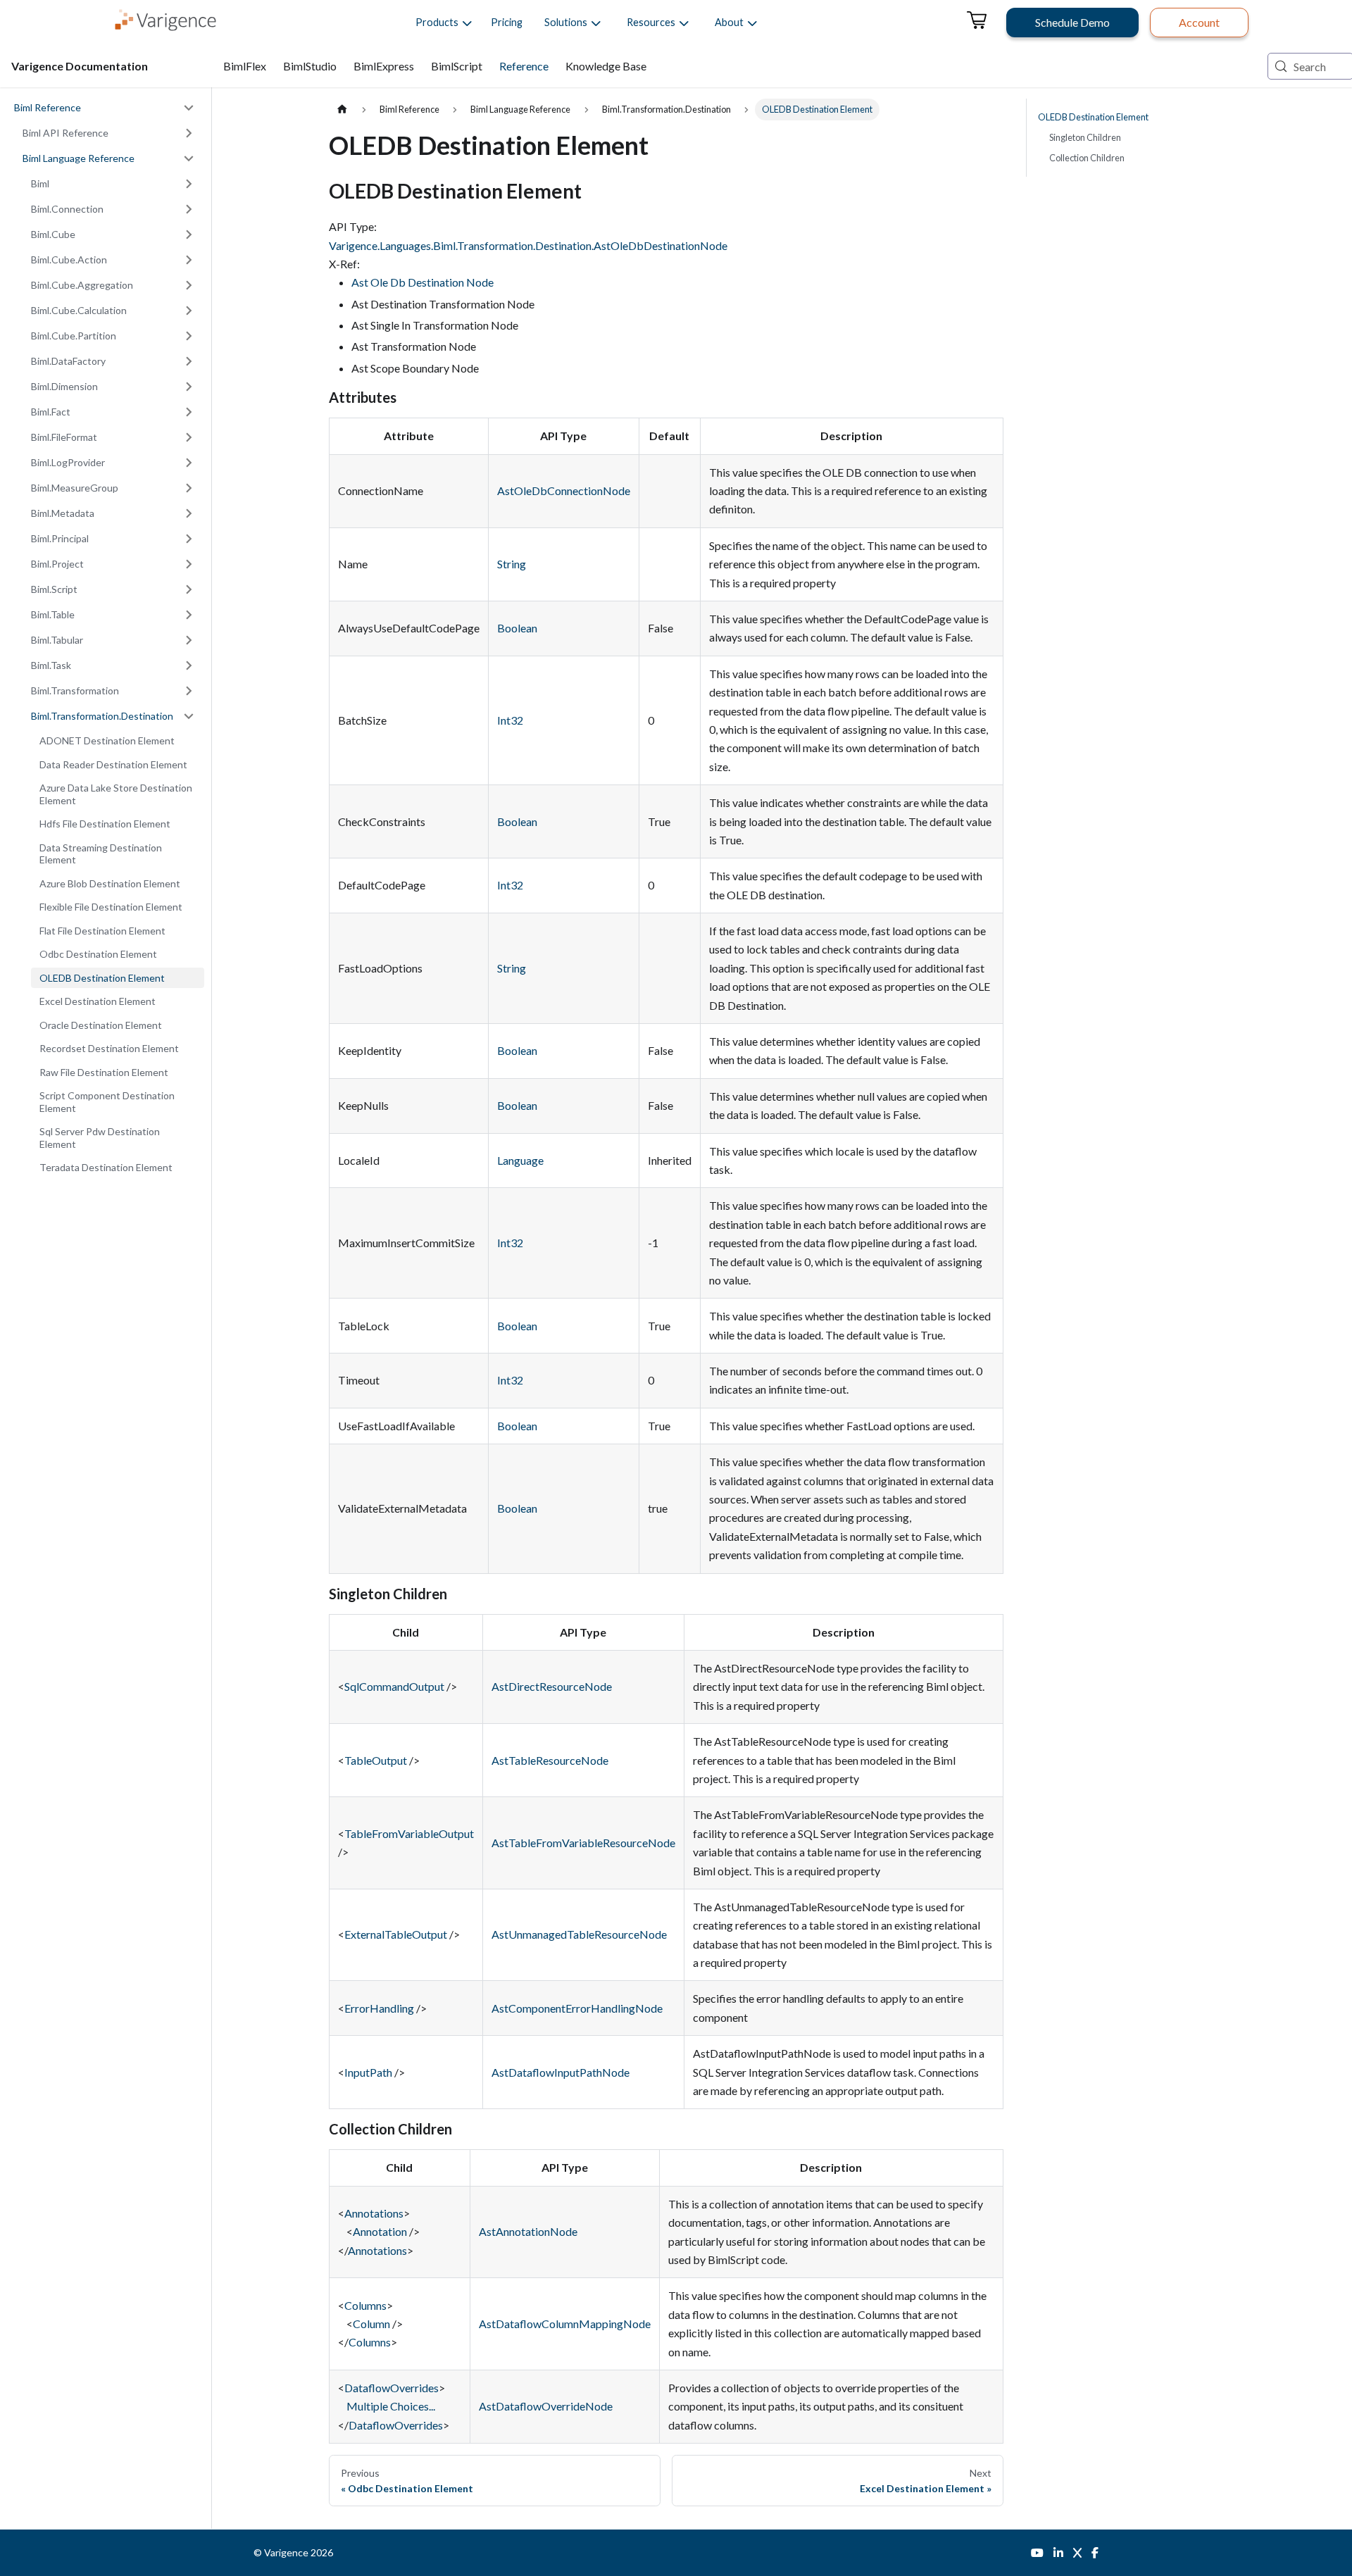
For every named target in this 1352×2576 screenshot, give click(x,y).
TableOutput (376, 1760)
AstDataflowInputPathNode (561, 2072)
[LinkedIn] (1058, 2553)
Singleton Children (1085, 137)
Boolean (517, 628)
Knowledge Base (606, 66)
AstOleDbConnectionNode (564, 490)
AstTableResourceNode (550, 1760)
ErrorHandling (379, 2008)
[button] (437, 23)
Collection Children (1087, 158)
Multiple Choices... (391, 2406)
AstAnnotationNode (528, 2231)
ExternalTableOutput (396, 1934)
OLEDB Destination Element (1093, 117)
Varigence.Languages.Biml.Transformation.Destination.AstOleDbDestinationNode (528, 245)
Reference (524, 66)
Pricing (507, 22)
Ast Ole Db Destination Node (423, 282)
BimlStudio (310, 66)
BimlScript (457, 66)
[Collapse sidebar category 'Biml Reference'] (189, 108)
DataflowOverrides (392, 2388)
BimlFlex (245, 66)
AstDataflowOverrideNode (546, 2406)
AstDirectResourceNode (552, 1686)
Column (371, 2324)
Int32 (510, 720)
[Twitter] (1077, 2553)
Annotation (380, 2231)
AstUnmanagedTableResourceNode (579, 1934)
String (512, 564)
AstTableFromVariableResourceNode (583, 1843)
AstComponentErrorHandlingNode (577, 2008)
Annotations (374, 2213)
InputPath (368, 2072)
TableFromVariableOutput (409, 1833)
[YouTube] (1037, 2553)
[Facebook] (1095, 2553)
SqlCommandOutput (394, 1686)
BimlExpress (384, 66)
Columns (365, 2305)
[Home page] (342, 110)
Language (520, 1160)
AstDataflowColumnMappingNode (565, 2324)
